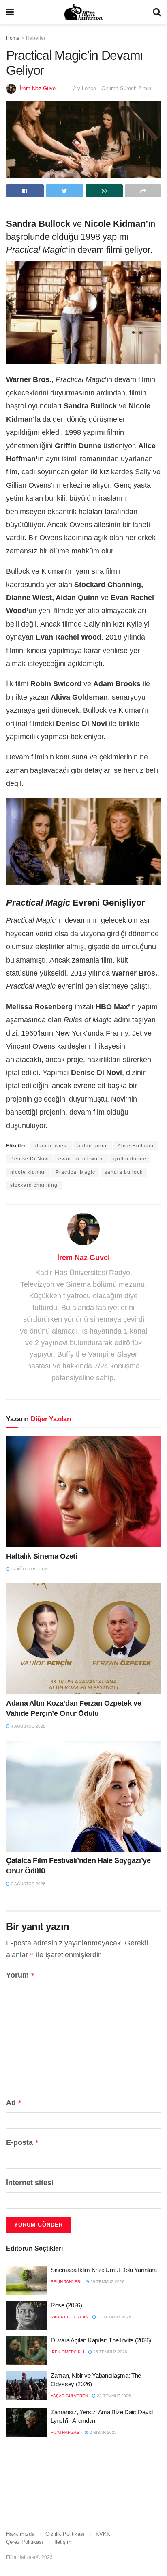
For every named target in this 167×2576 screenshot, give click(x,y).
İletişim (63, 2542)
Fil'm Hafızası (66, 2432)
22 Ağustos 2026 (29, 1569)
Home (13, 38)
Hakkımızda (20, 2534)
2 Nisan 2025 (103, 2432)
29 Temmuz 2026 (107, 2282)
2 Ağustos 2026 (28, 1884)
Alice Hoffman (136, 1146)
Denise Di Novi (30, 1159)
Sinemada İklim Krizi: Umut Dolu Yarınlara (104, 2270)
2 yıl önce (85, 88)
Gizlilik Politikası (65, 2534)
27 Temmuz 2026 (114, 2317)
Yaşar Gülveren (69, 2396)
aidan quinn (93, 1146)
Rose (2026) (66, 2305)
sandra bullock (124, 1172)
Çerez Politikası (25, 2542)
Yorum (20, 1975)
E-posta (22, 2142)
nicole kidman (28, 1172)
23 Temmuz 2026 (113, 2396)
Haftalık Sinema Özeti (42, 1556)
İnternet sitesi (30, 2183)
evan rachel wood (81, 1159)
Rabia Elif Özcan (70, 2317)
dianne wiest (51, 1146)
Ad (14, 2103)
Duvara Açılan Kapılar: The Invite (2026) (101, 2340)
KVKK (103, 2534)
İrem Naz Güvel (38, 88)
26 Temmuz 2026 (110, 2352)
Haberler (36, 38)
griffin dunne (130, 1159)
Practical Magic (75, 1172)
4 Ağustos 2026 (28, 1726)
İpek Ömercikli (67, 2352)
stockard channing (34, 1185)
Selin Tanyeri (66, 2282)
